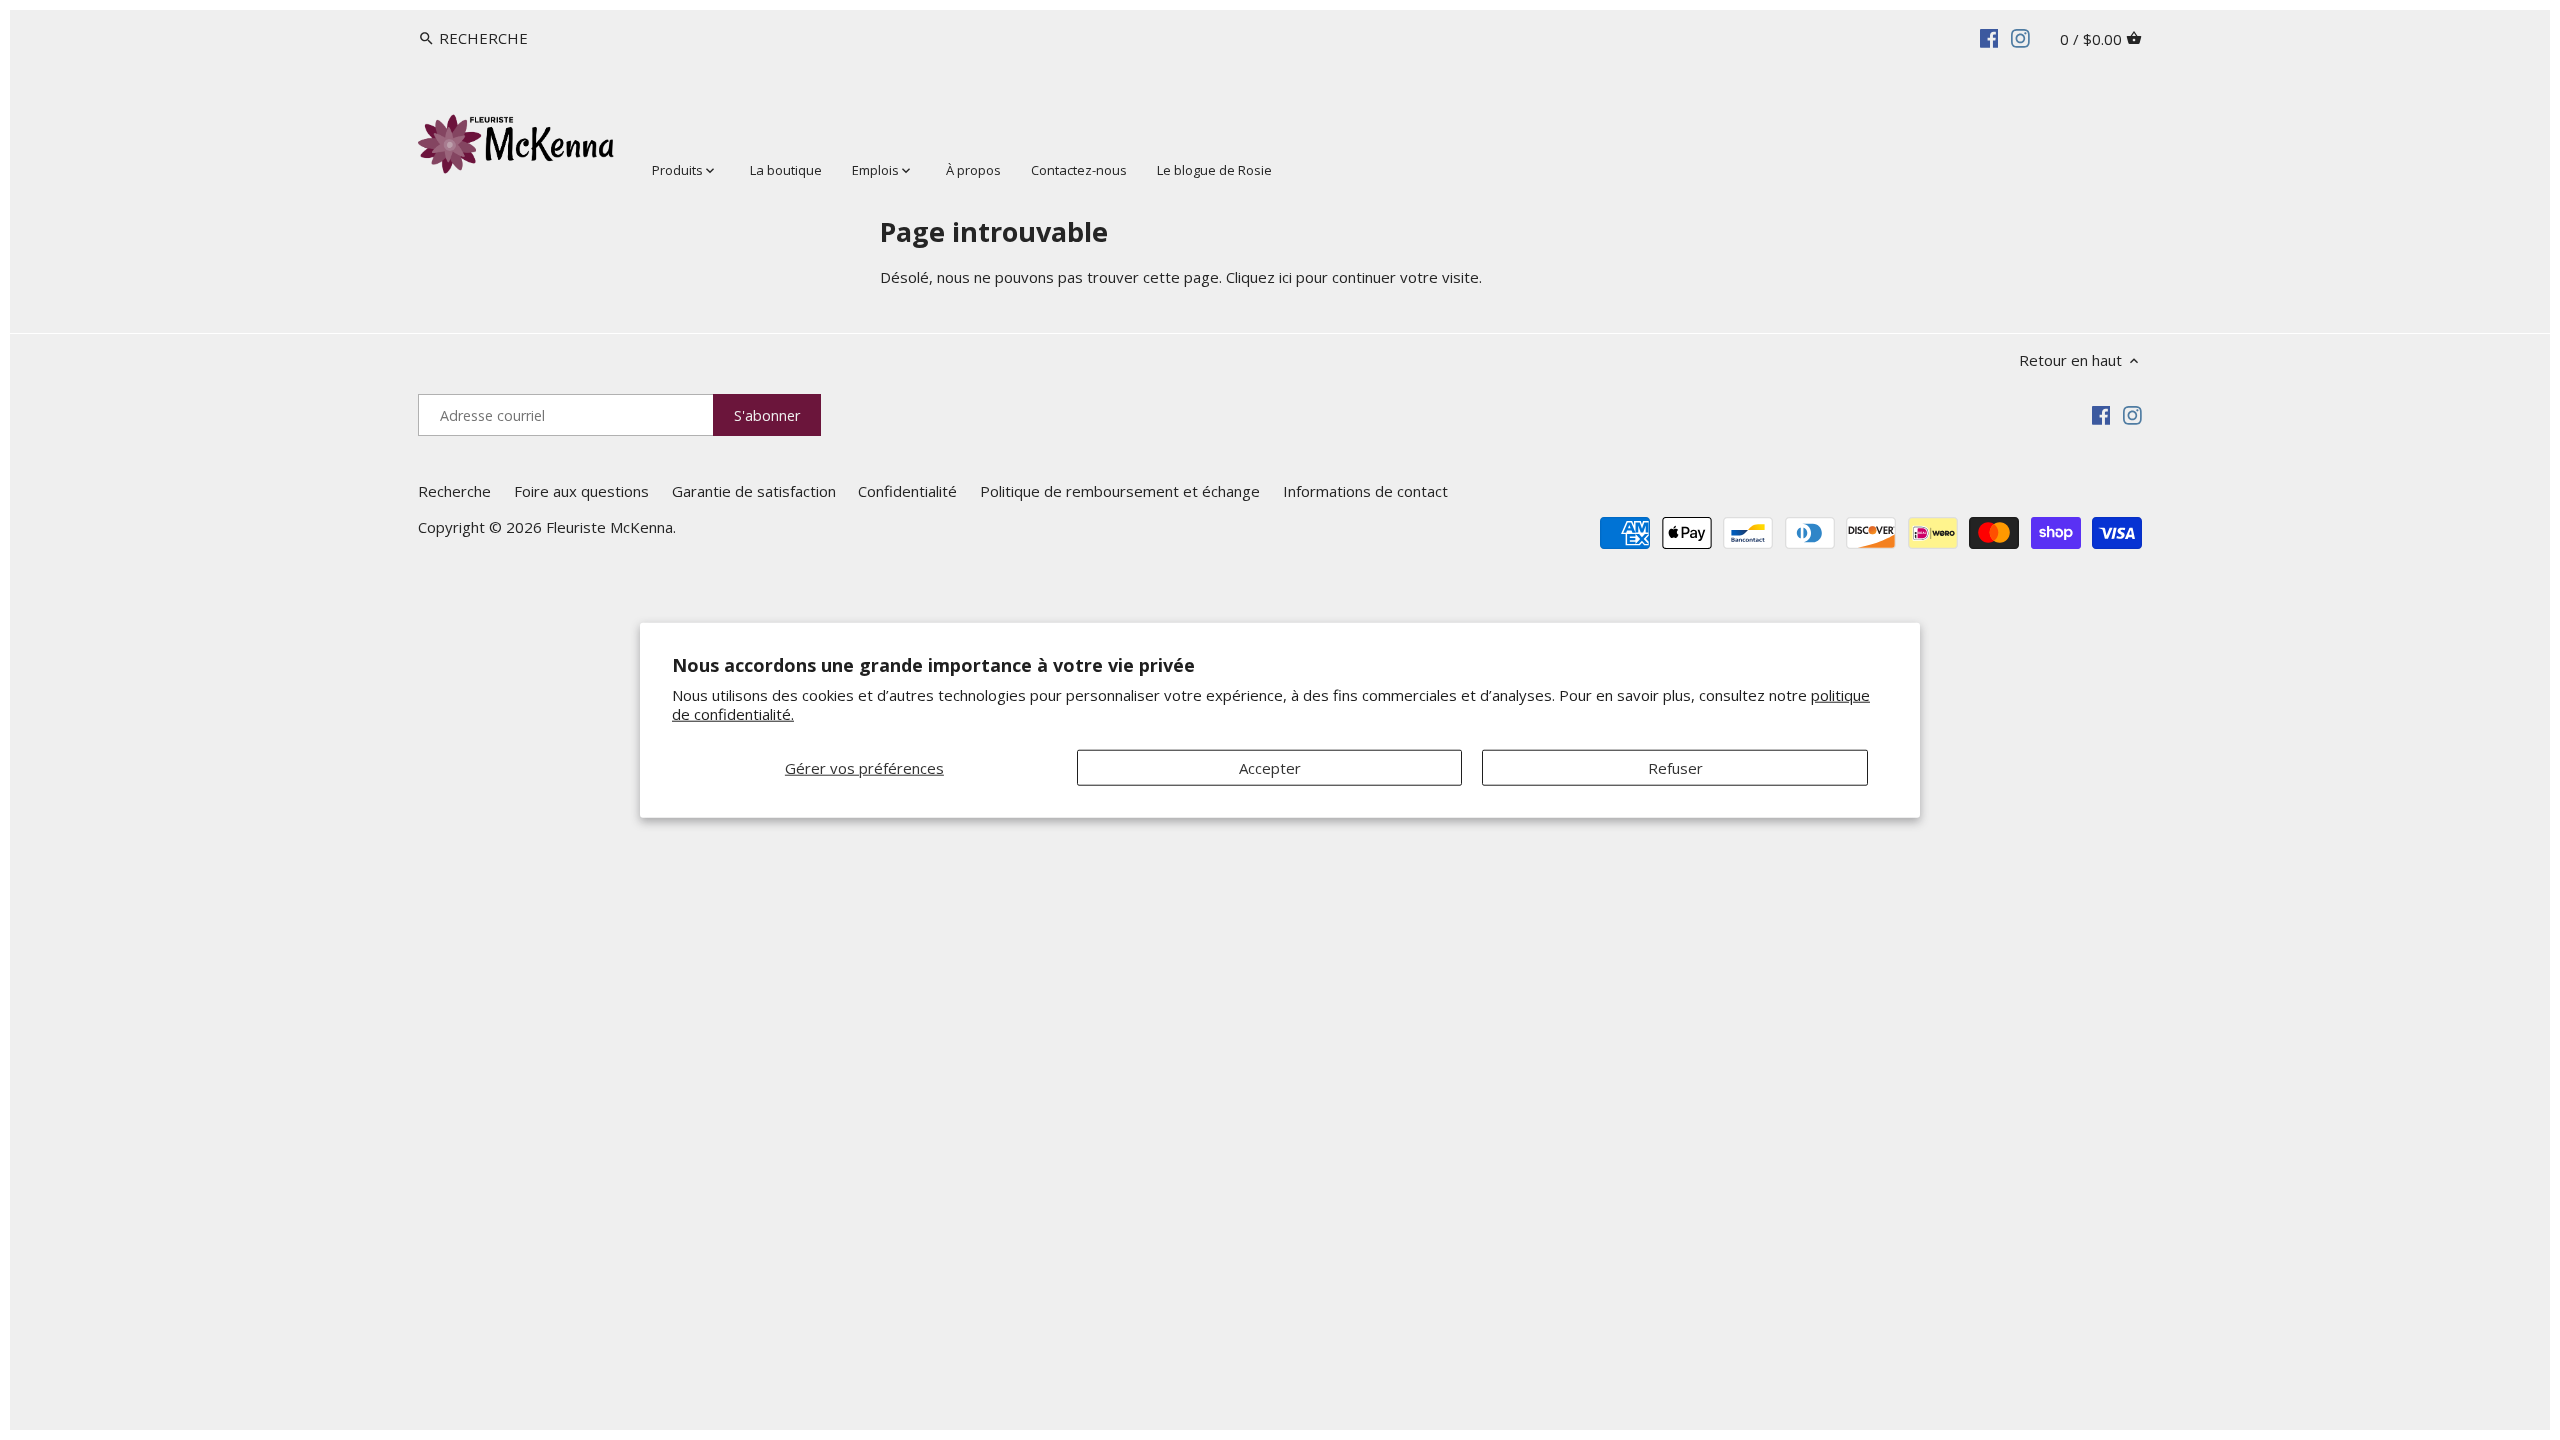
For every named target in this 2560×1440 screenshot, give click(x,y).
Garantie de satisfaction (754, 491)
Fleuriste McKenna (609, 527)
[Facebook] (1989, 37)
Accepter (1270, 767)
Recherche (454, 491)
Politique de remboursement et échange (1120, 491)
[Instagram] (2020, 37)
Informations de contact (1365, 491)
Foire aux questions (581, 491)
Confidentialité (907, 491)
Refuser (1675, 767)
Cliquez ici (1259, 277)
